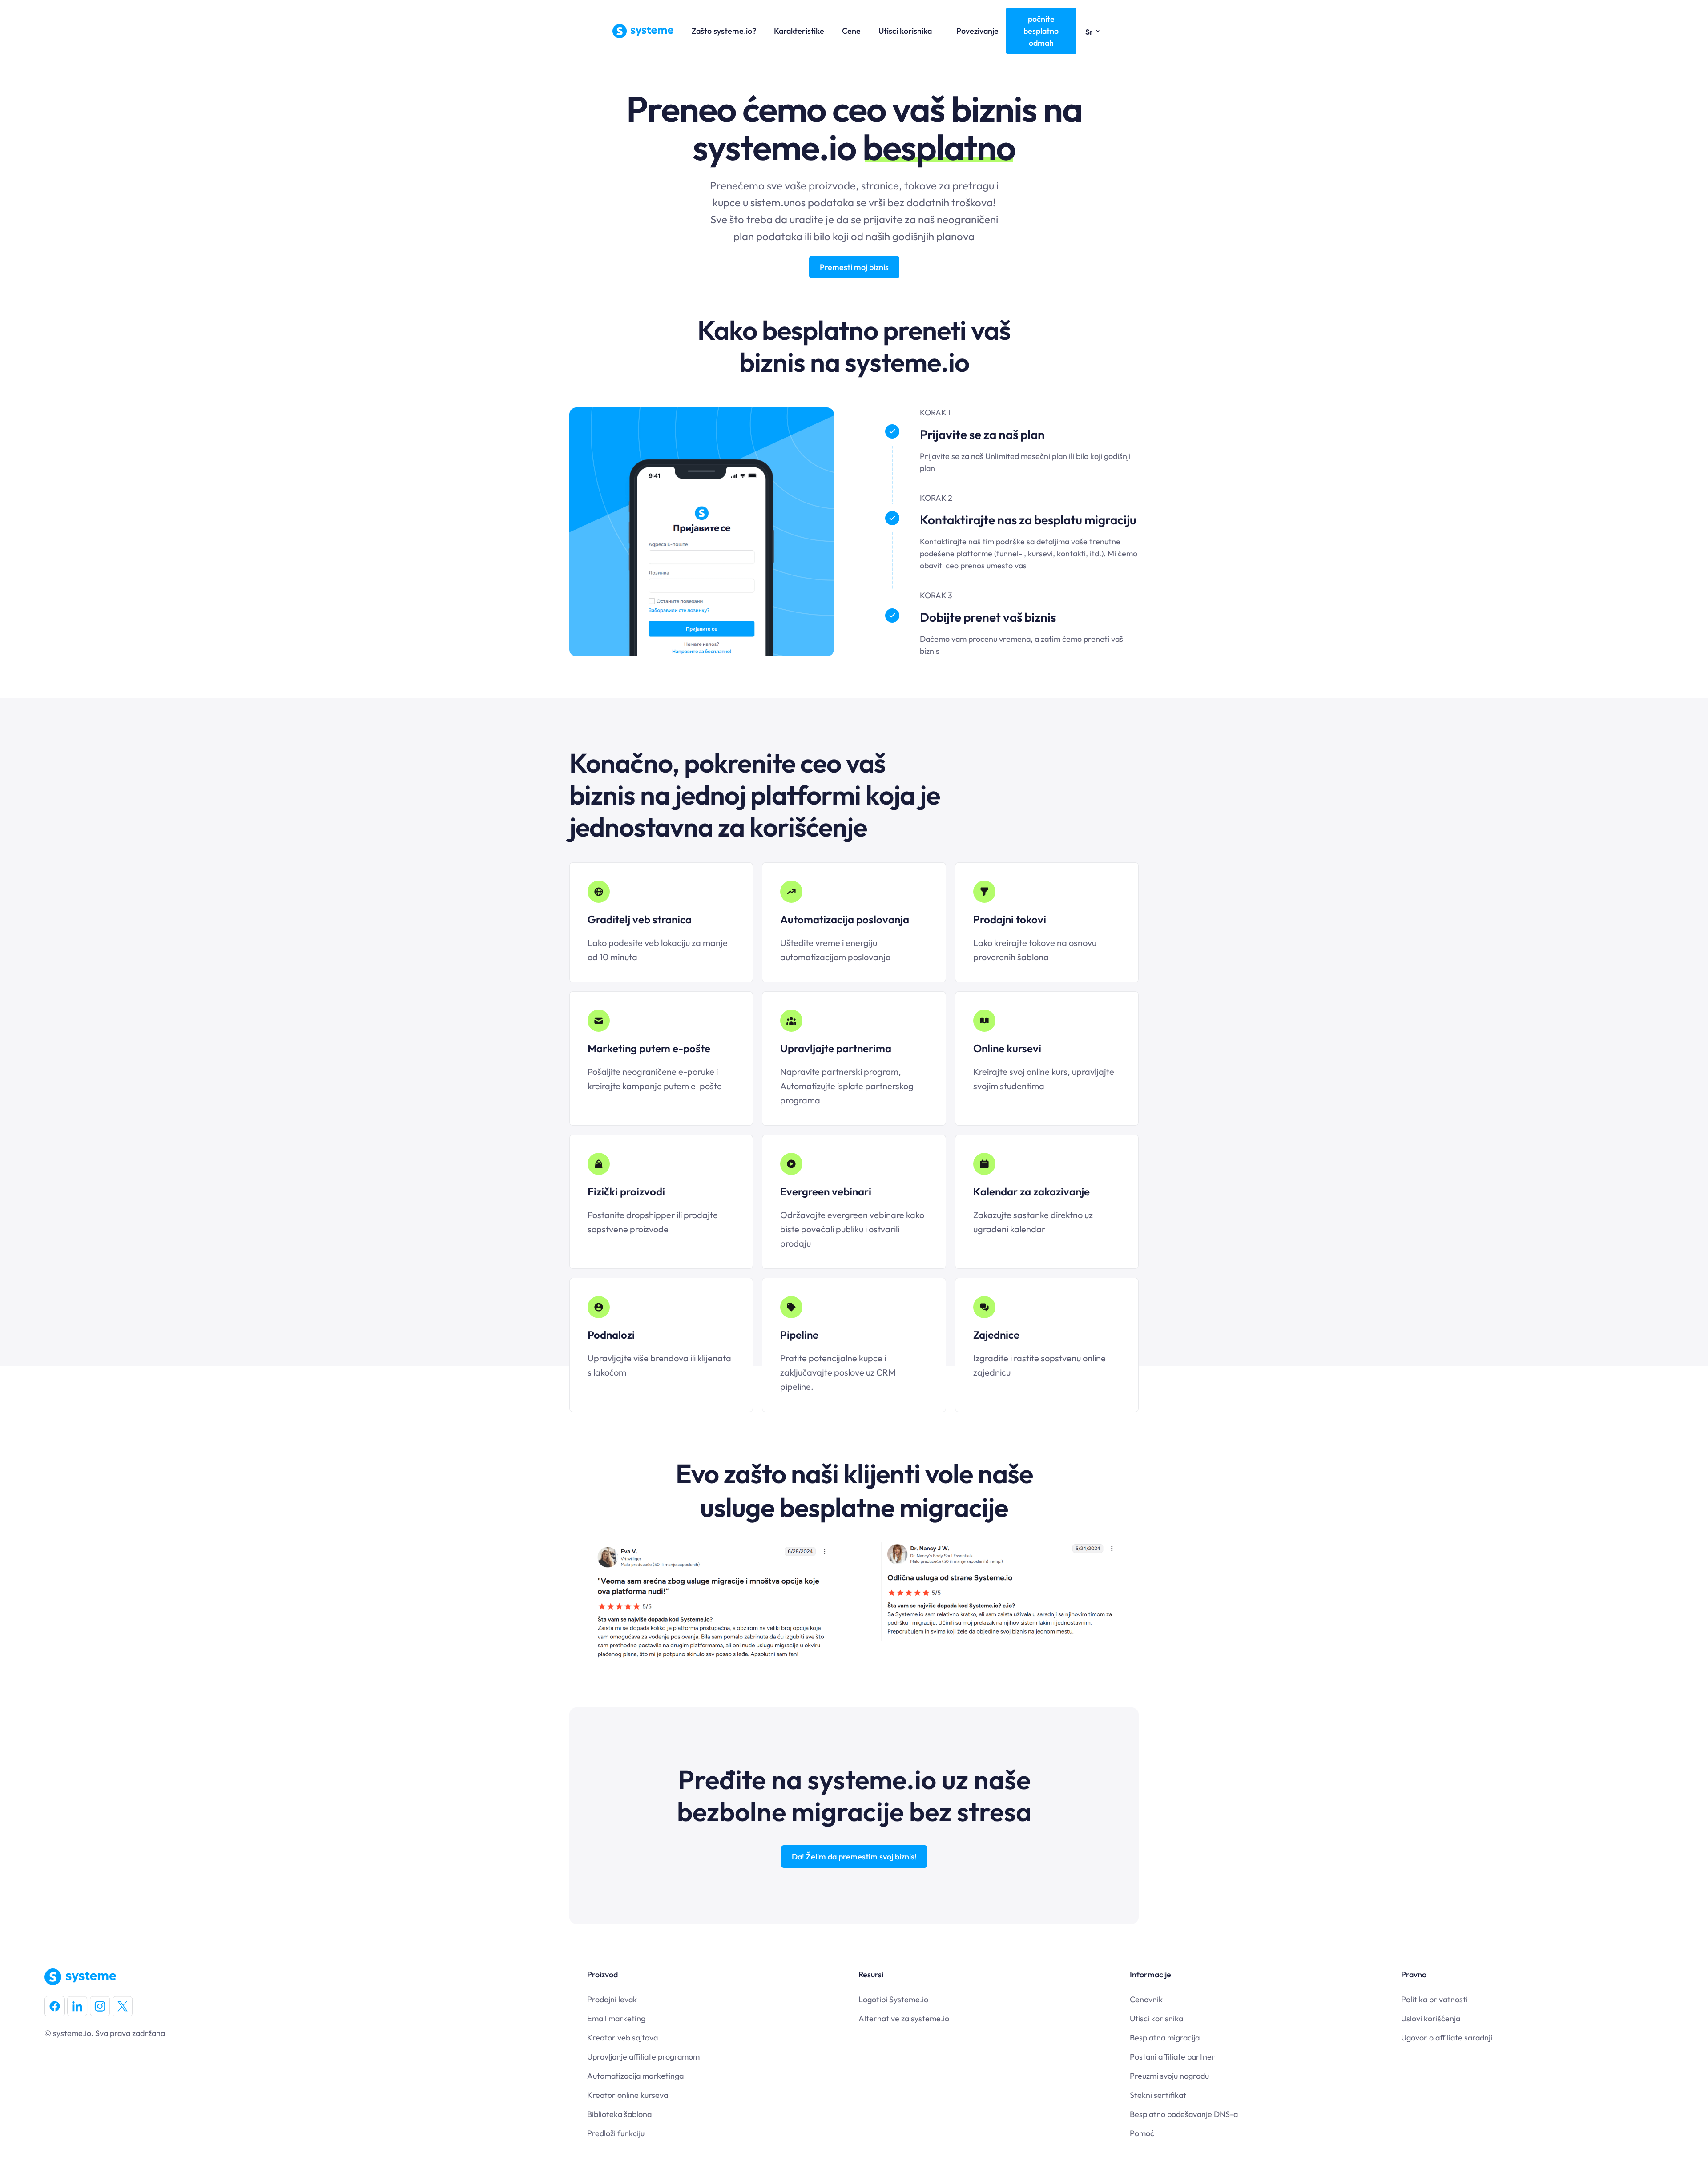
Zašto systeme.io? (724, 31)
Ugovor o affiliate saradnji (1447, 2038)
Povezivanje (977, 31)
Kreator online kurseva (628, 2095)
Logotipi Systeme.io (893, 1999)
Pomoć (1142, 2133)
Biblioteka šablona (619, 2114)
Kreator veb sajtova (622, 2038)
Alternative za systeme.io (904, 2018)
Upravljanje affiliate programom (643, 2057)
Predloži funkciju (616, 2133)
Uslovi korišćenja (1431, 2018)
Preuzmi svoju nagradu (1169, 2076)
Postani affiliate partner (1172, 2057)
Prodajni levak (612, 1999)
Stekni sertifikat (1158, 2095)
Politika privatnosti (1434, 1999)
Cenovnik (1146, 1999)
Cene (851, 31)
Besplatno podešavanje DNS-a (1184, 2114)
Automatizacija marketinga (635, 2076)
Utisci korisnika (905, 31)
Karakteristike (799, 31)
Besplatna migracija (1165, 2038)
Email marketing (616, 2018)
